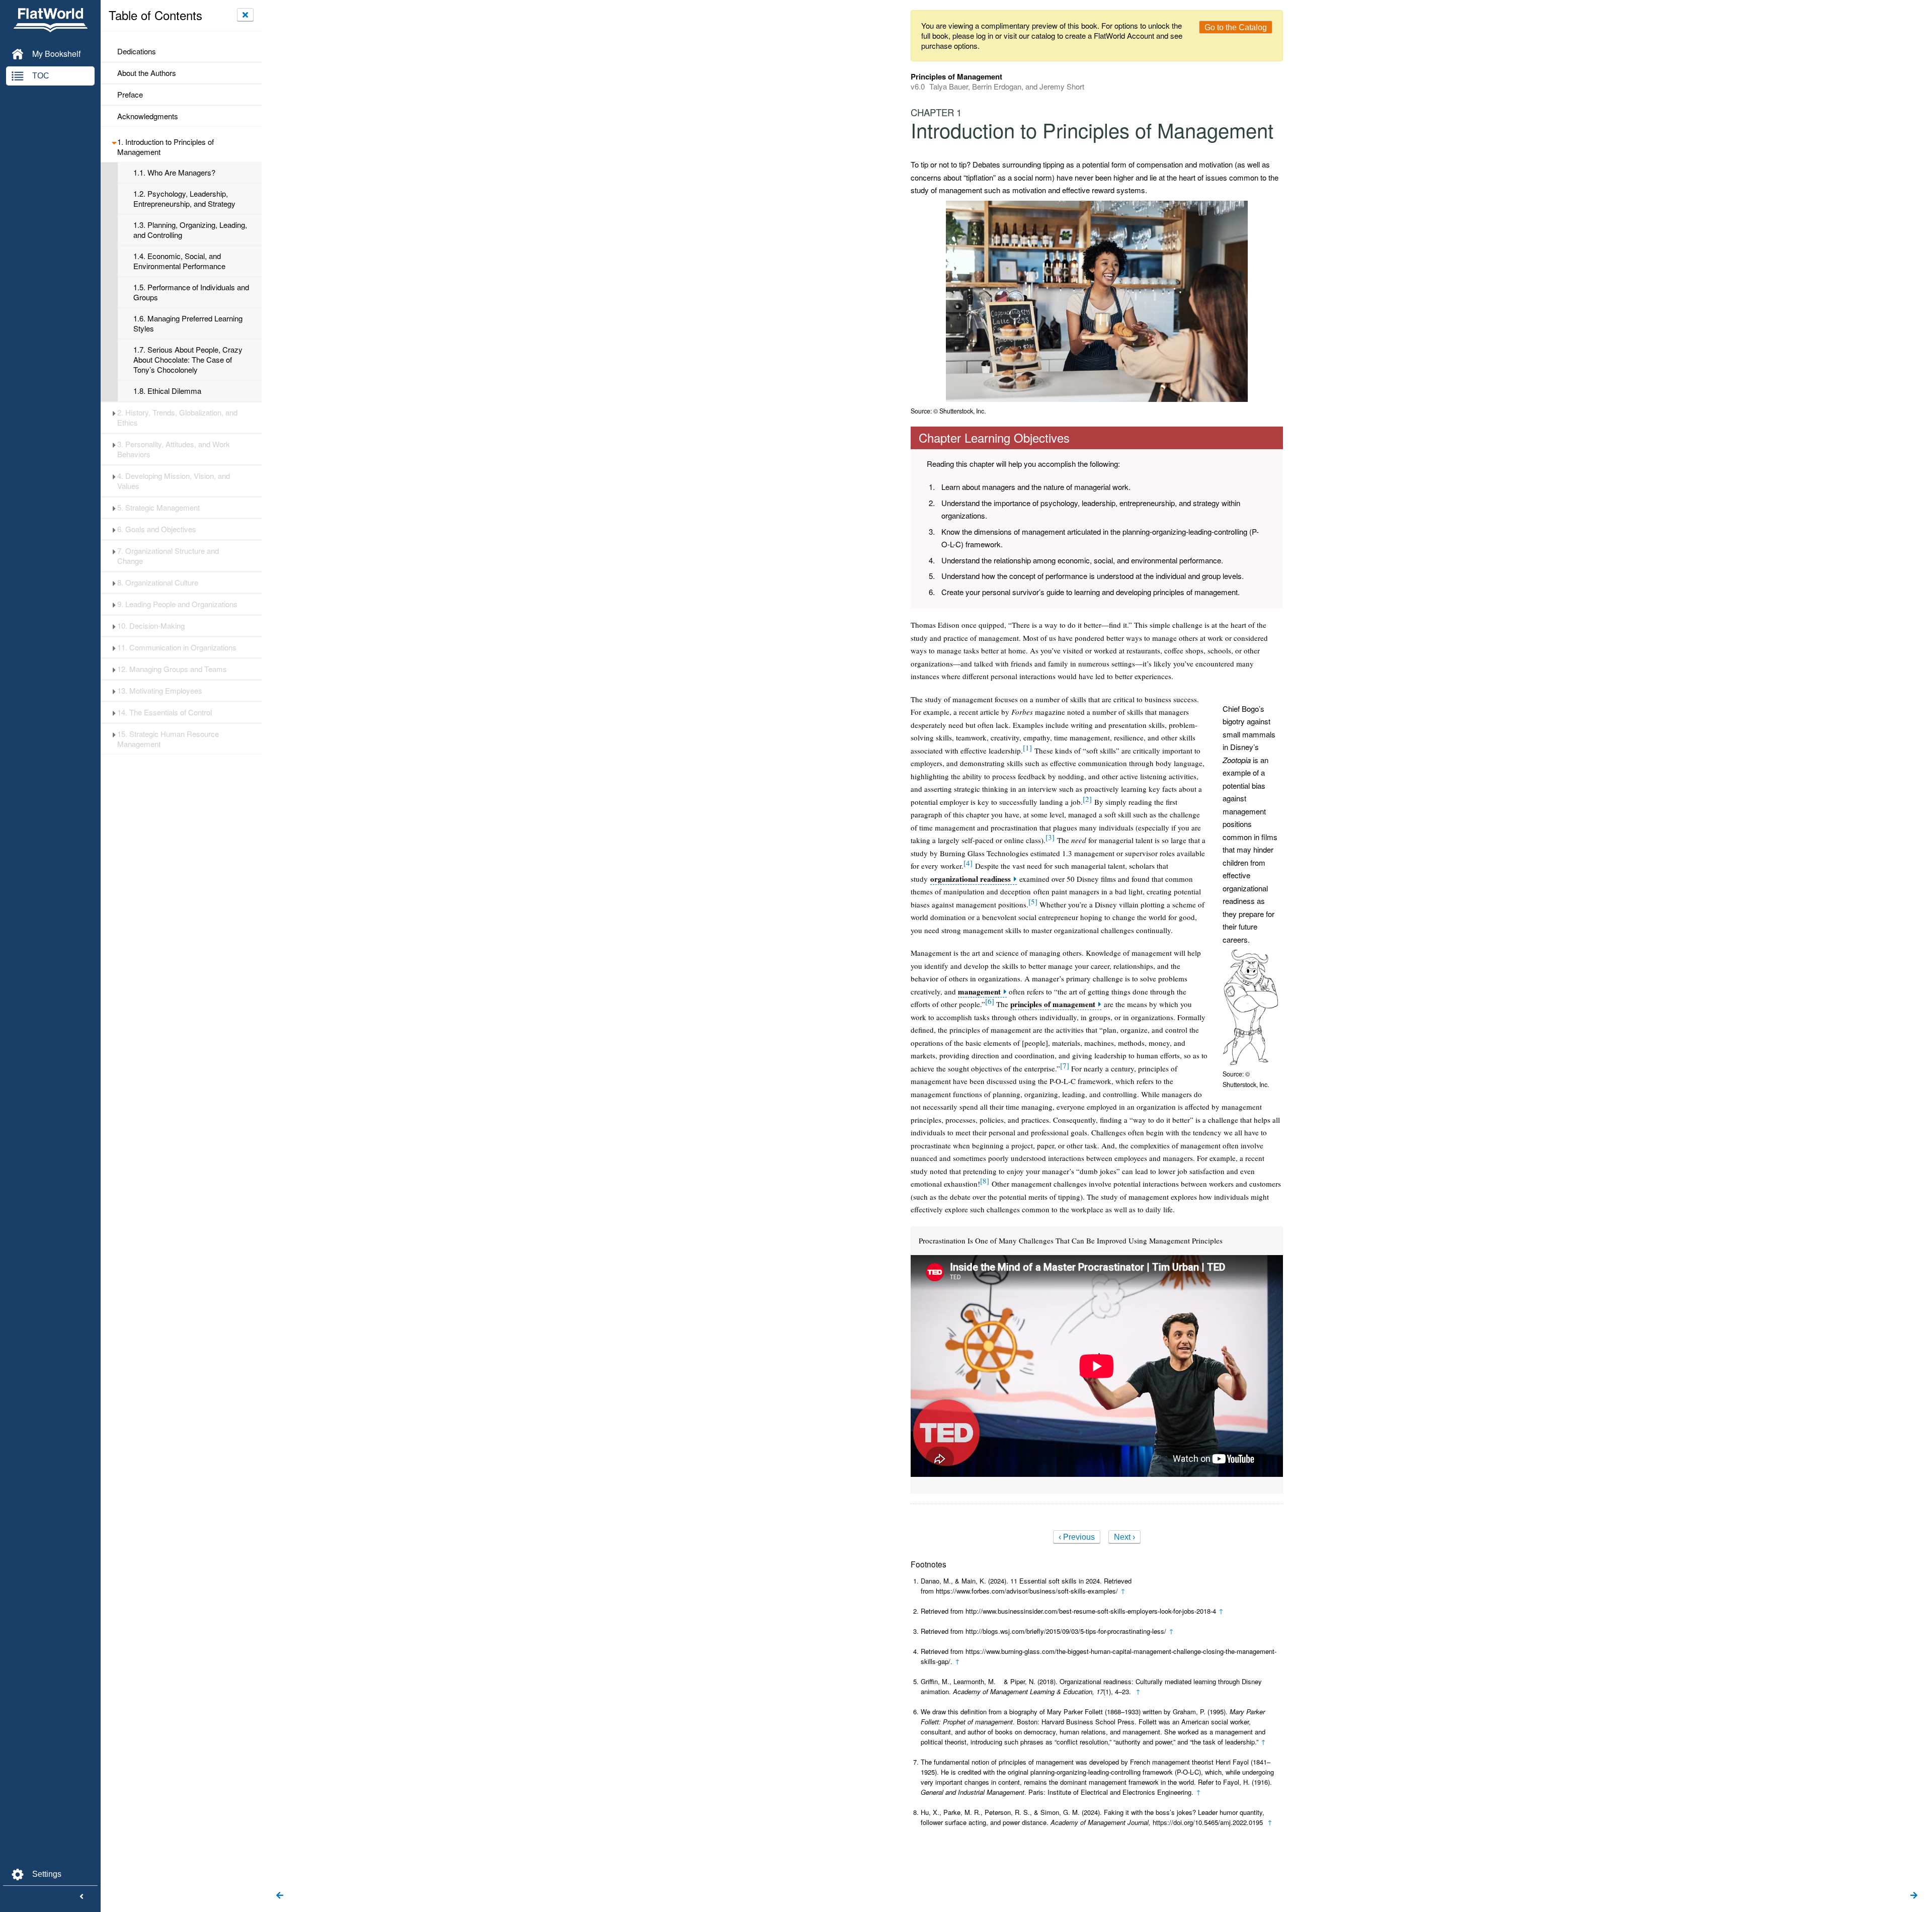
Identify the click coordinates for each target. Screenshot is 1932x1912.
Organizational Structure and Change (168, 556)
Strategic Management (158, 508)
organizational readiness (971, 879)
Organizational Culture (158, 583)
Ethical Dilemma (167, 391)
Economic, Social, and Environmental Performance (179, 261)
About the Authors (147, 73)
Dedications (137, 51)
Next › (1124, 1537)
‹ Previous (1077, 1537)
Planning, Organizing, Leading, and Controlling (190, 230)
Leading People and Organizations (177, 604)
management (979, 992)
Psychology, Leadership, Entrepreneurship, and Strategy (184, 199)
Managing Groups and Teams (172, 669)
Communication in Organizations (177, 647)
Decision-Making (151, 626)
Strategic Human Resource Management (168, 739)
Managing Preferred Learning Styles (188, 323)
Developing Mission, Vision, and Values (174, 481)
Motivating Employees (160, 691)
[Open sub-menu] (114, 142)
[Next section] (1914, 1896)
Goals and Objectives (157, 529)
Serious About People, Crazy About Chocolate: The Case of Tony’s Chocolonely (188, 360)
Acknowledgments (148, 116)
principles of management (1053, 1004)
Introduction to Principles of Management (166, 147)
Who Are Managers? (174, 173)
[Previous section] (280, 1896)
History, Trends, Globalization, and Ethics (177, 418)
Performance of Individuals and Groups (191, 292)
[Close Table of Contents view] (245, 15)
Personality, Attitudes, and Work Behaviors (174, 449)
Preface (130, 95)
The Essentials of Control (165, 712)
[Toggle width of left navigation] (82, 1897)
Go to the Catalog (1236, 27)
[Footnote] (1027, 747)
